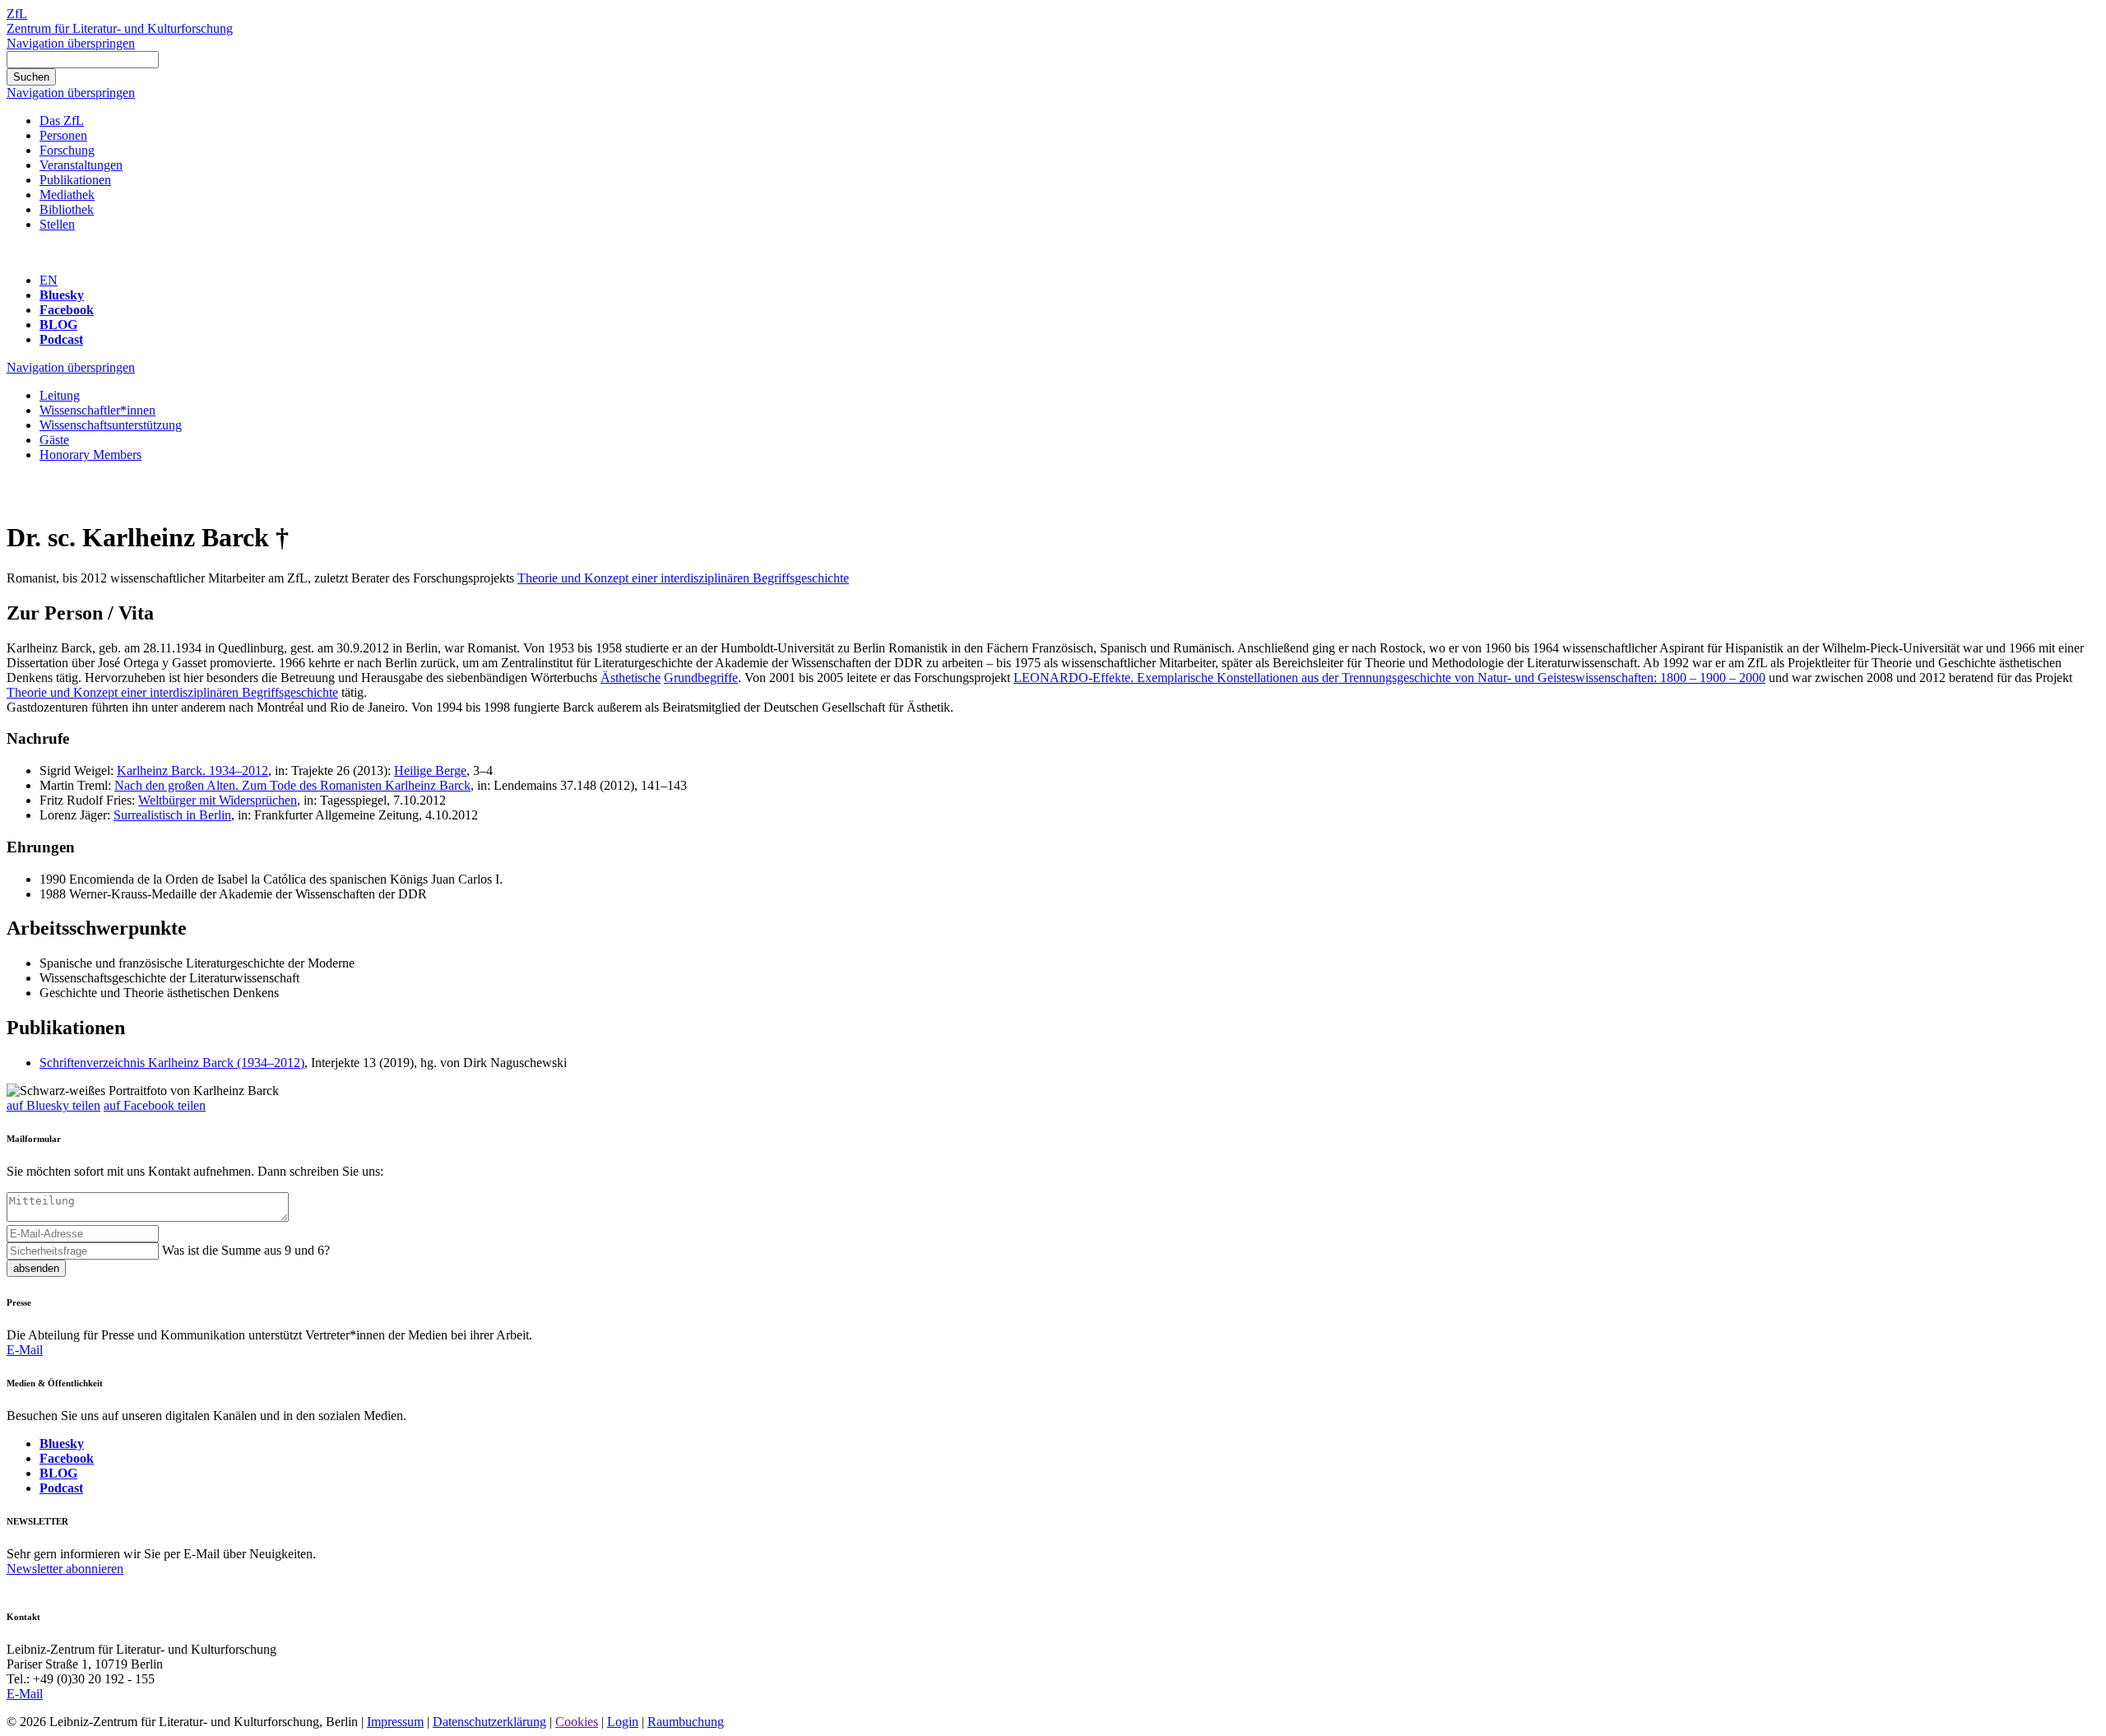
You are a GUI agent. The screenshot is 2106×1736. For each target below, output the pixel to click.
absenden (36, 1268)
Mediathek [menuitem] (67, 195)
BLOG (58, 325)
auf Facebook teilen (155, 1105)
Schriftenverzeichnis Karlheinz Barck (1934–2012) (172, 1063)
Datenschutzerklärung (489, 1722)
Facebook (67, 310)
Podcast (61, 339)
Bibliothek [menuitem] (67, 209)
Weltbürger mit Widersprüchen (218, 800)
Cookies (577, 1722)
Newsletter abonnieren (65, 1569)
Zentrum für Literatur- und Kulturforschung (120, 28)
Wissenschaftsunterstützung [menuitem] (111, 425)
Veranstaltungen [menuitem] (81, 165)
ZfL (17, 14)
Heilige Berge (430, 771)
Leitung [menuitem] (60, 395)
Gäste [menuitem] (54, 440)
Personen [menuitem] (63, 135)
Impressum (395, 1722)
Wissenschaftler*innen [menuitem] (97, 410)
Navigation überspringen (71, 43)
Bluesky (62, 295)
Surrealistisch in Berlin (172, 815)
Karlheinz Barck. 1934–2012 (193, 771)
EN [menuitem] (49, 280)
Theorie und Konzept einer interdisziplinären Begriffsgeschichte (683, 578)
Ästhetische (631, 678)
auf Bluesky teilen (53, 1105)
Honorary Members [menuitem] (90, 455)
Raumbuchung (686, 1722)
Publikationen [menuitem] (75, 180)
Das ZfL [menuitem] (62, 121)
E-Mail (25, 1350)
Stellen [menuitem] (57, 224)
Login (623, 1722)
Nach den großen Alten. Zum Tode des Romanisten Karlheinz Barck (292, 785)
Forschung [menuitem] (67, 150)
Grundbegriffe (701, 678)
